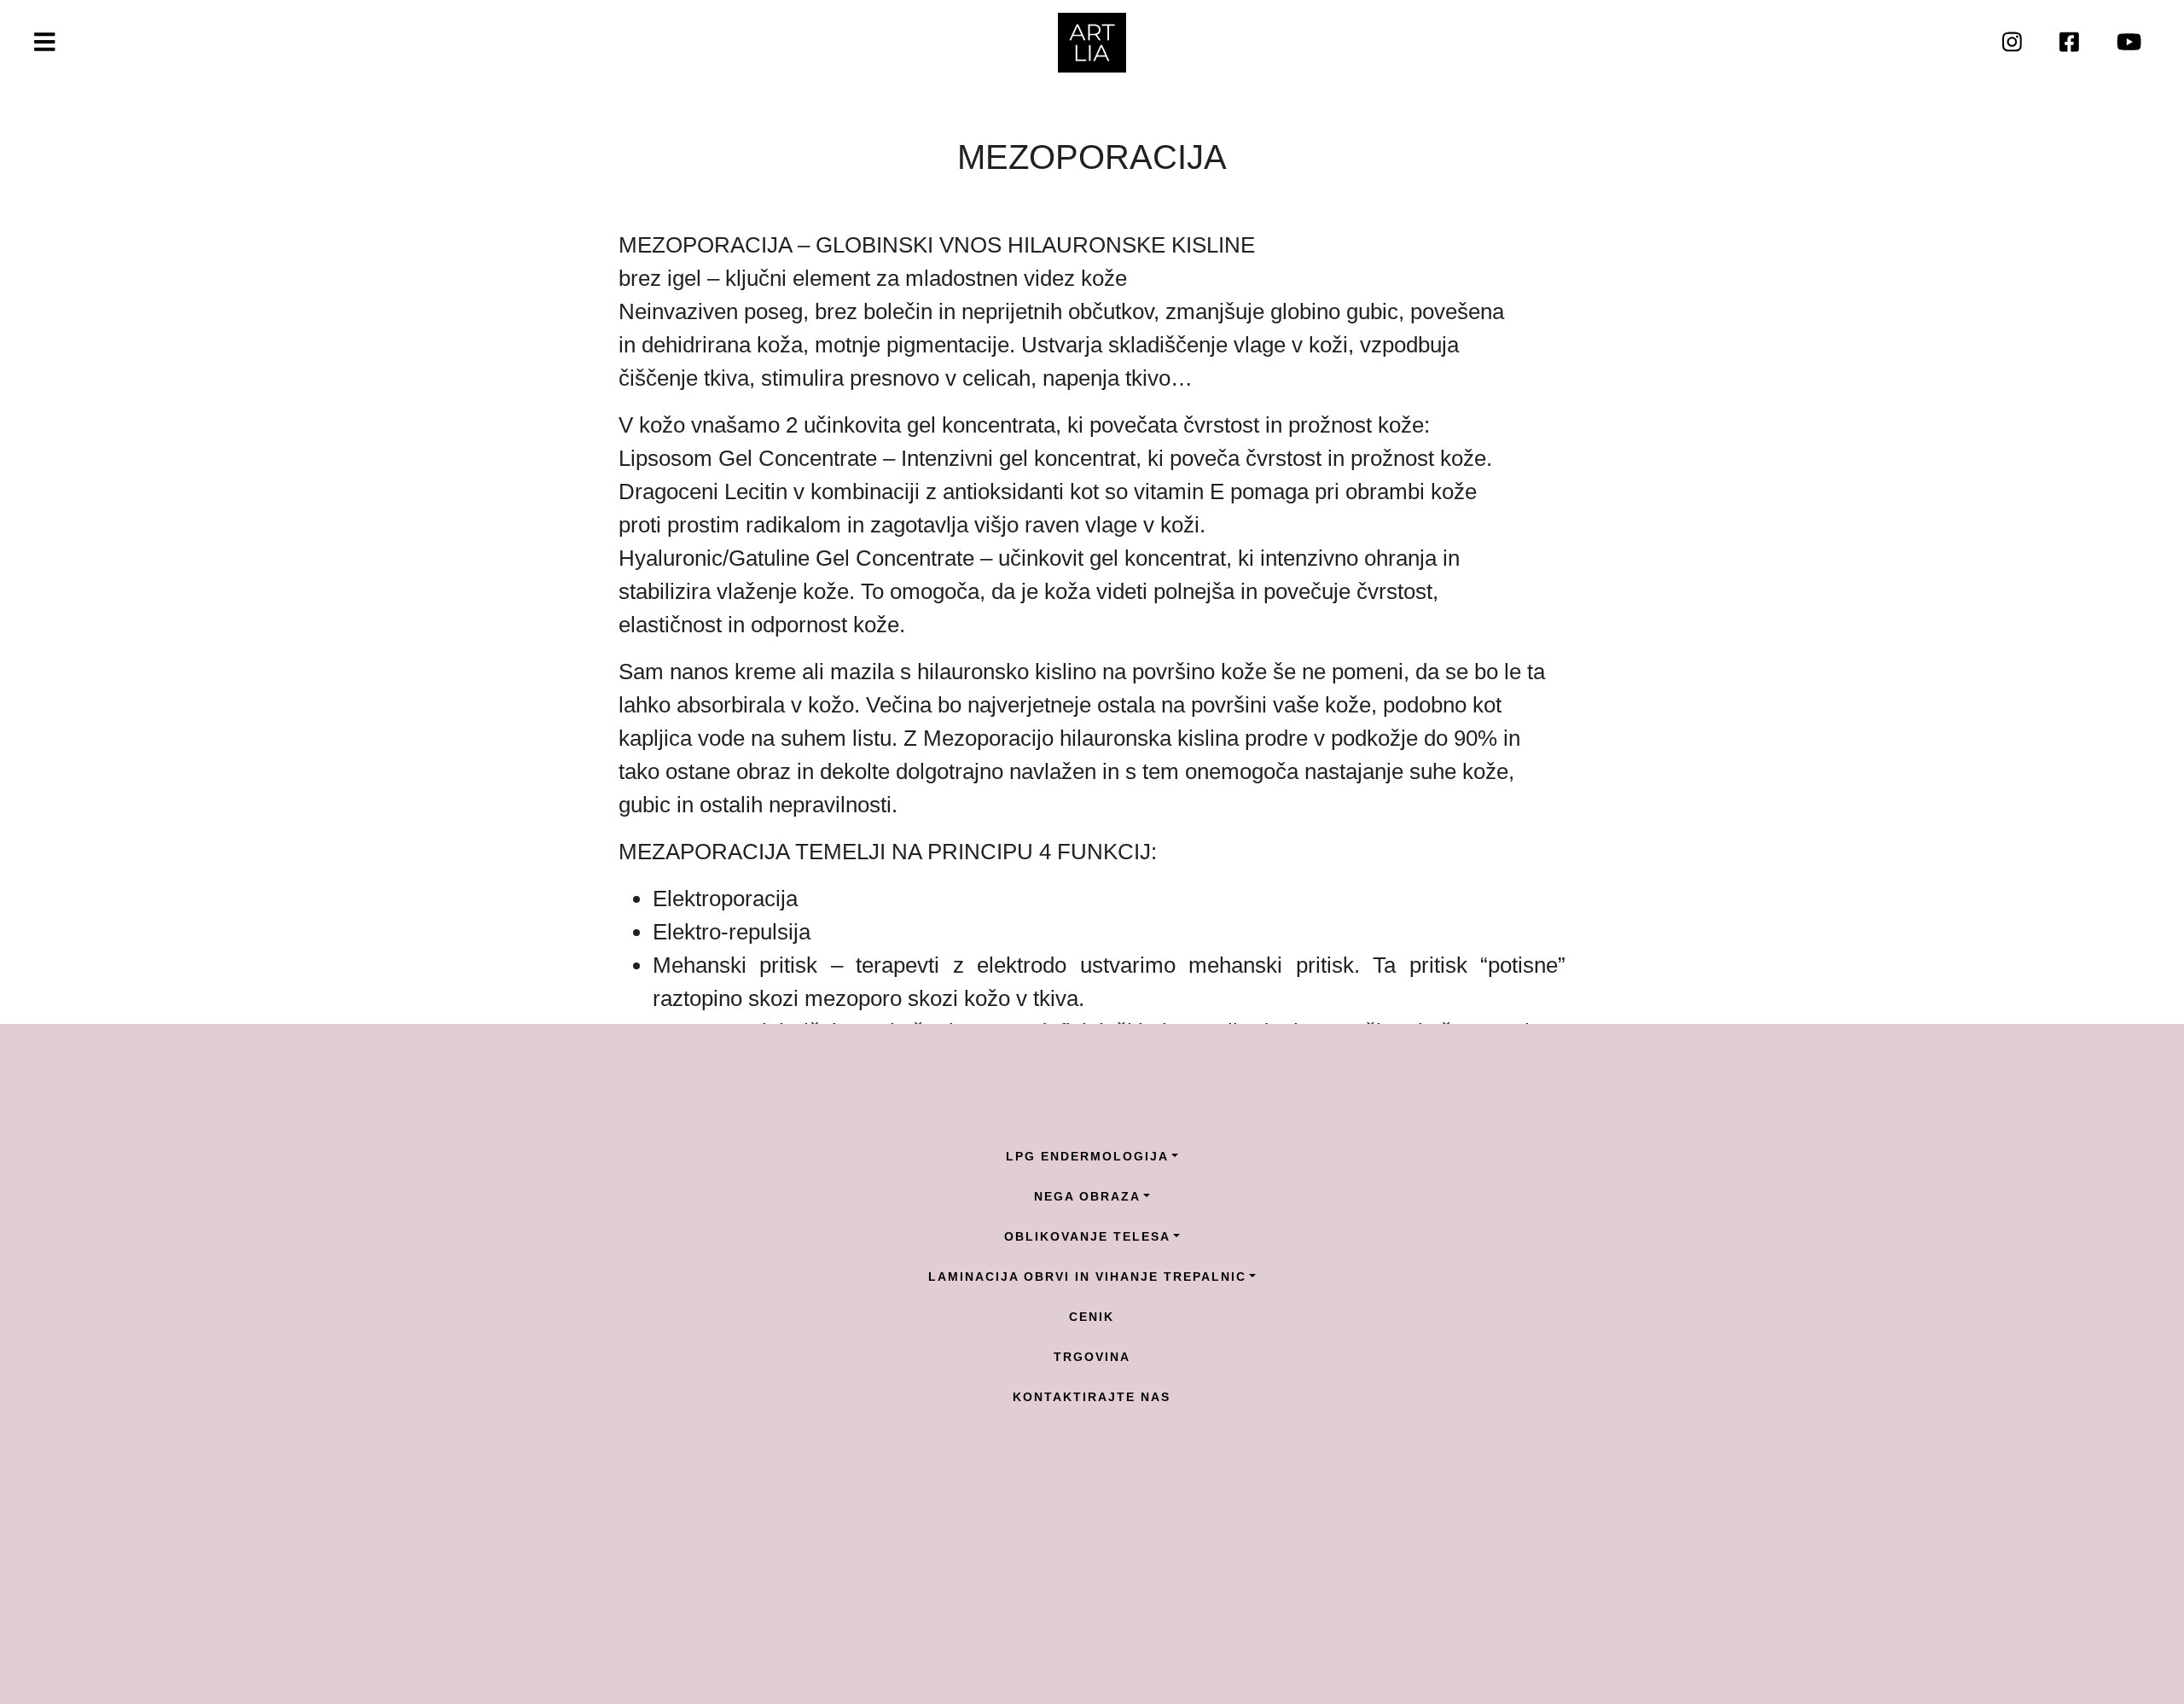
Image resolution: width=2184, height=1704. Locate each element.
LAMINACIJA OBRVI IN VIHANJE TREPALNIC (1087, 1277)
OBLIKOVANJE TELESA (1087, 1236)
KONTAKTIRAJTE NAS (1092, 1397)
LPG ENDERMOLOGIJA (1087, 1156)
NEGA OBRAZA (1087, 1196)
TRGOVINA (1092, 1357)
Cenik (1092, 1317)
